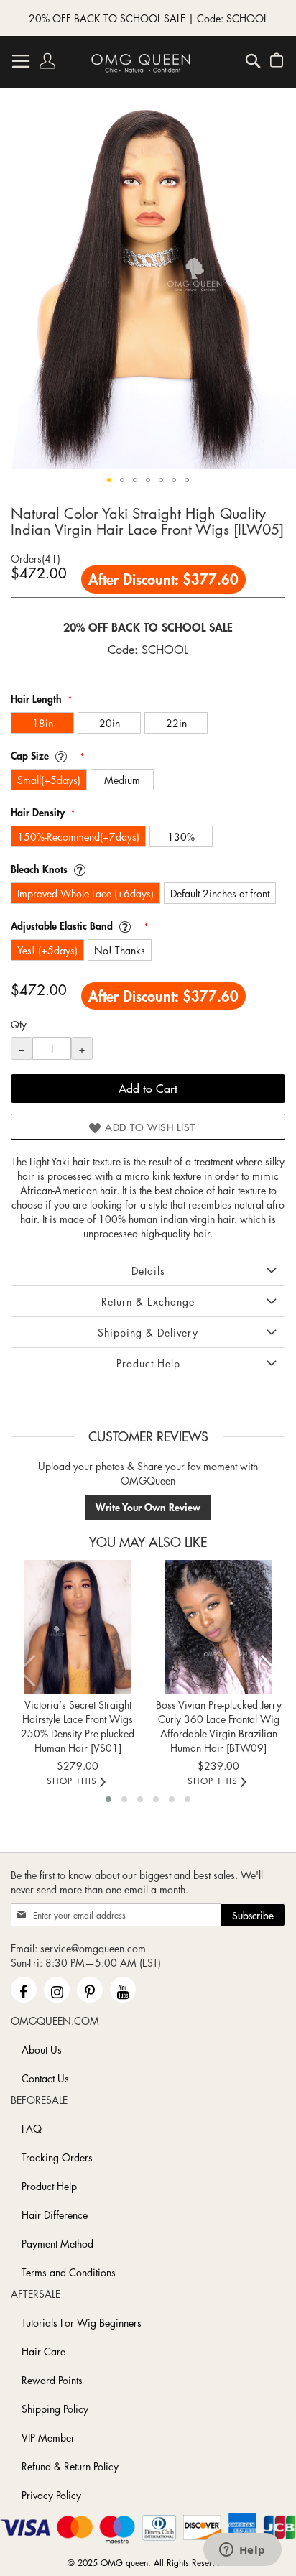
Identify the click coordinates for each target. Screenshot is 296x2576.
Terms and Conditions (69, 2272)
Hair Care (43, 2351)
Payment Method (57, 2243)
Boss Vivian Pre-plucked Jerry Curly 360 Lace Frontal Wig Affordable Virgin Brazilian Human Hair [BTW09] (219, 1726)
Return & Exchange (148, 1301)
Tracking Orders (57, 2157)
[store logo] (141, 63)
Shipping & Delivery (148, 1332)
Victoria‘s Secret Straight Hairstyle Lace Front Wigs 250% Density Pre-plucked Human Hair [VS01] (78, 1726)
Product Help (148, 1363)
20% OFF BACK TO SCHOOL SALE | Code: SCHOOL (148, 18)
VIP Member (48, 2437)
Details (148, 1270)
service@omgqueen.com (93, 1948)
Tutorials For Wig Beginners (82, 2322)
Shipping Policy (55, 2409)
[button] (109, 480)
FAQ (32, 2128)
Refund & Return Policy (70, 2466)
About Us (42, 2049)
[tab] (148, 1270)
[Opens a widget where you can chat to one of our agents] (242, 2551)
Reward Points (52, 2380)
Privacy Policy (51, 2495)
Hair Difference (55, 2215)
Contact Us (45, 2078)
